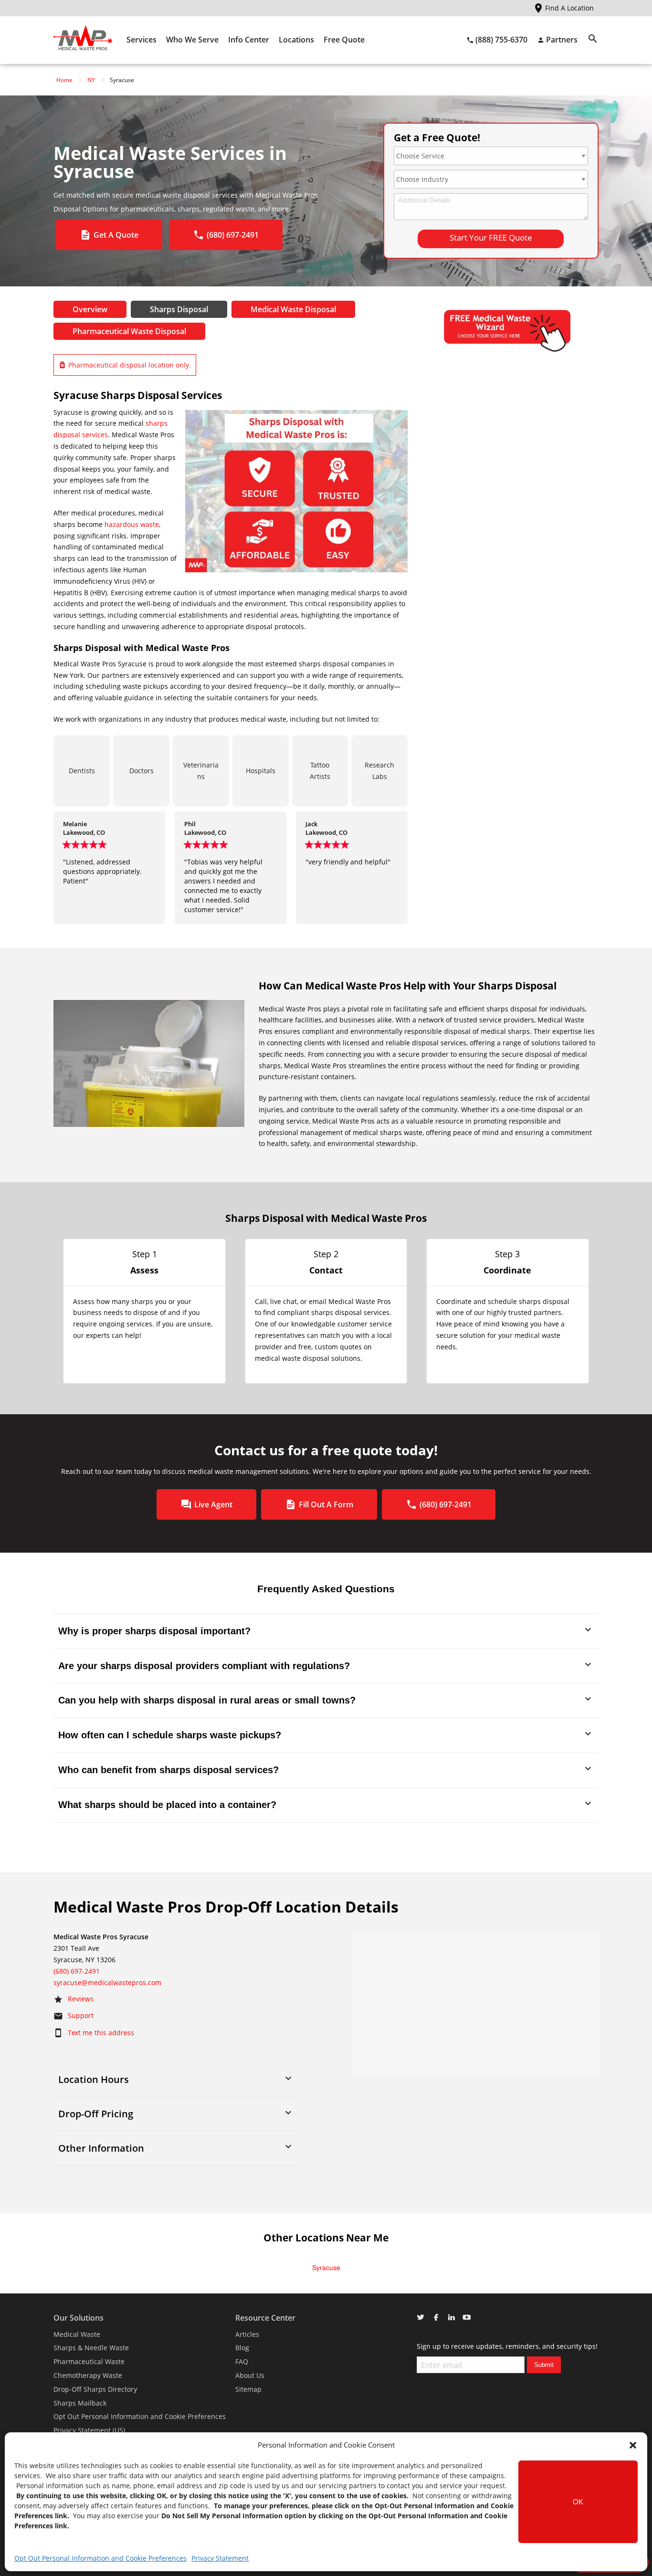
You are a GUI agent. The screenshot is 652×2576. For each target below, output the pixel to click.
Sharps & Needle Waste (91, 2348)
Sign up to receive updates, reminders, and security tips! (507, 2346)
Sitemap (248, 2389)
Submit (544, 2365)
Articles (247, 2334)
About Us (250, 2375)
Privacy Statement (220, 2558)
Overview (90, 309)
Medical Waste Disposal (293, 309)
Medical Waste (77, 2334)
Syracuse (326, 2268)
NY (91, 80)
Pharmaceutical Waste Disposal (129, 331)
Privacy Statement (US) (89, 2430)
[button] (633, 2445)
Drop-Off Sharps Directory (95, 2389)
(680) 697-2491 (77, 1971)
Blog (242, 2348)
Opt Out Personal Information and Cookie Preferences (100, 2558)
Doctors (142, 771)
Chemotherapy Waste (88, 2375)
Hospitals (261, 771)
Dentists (82, 771)
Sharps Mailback (80, 2403)
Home (64, 80)
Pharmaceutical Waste (89, 2361)
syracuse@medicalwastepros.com (107, 1982)
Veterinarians (201, 771)
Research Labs (379, 771)
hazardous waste (132, 524)
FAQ (242, 2361)
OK (578, 2502)
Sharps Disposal (179, 309)
